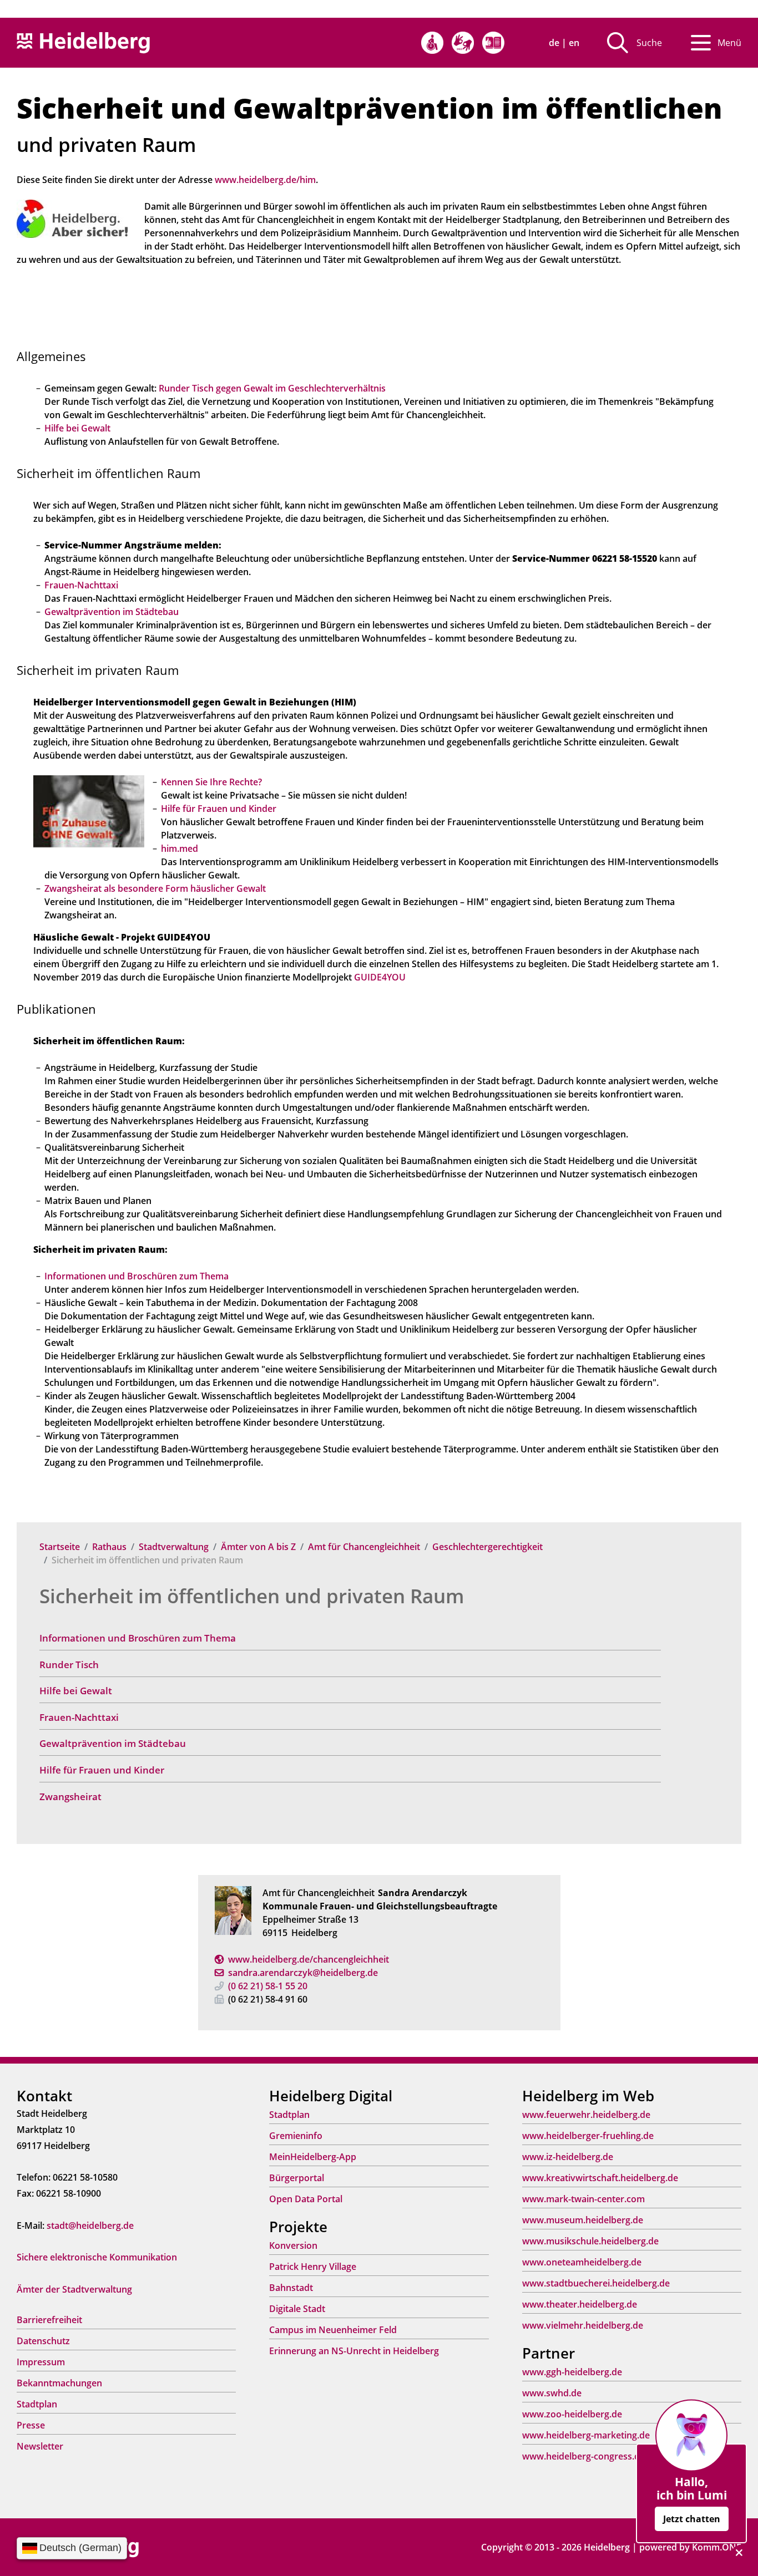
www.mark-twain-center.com (583, 2199)
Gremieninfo (296, 2136)
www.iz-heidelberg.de (568, 2157)
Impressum (41, 2362)
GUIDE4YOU (380, 977)
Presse (31, 2425)
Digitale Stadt (297, 2309)
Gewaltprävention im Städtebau (113, 1743)
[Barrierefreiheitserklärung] (432, 43)
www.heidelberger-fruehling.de (588, 2136)
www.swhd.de (552, 2393)
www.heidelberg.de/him (265, 180)
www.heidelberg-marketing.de (586, 2435)
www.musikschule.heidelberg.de (590, 2241)
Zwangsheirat (70, 1797)
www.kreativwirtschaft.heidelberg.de (600, 2178)
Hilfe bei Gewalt (76, 1691)
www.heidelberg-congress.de (583, 2456)
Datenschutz (43, 2341)
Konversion (293, 2245)
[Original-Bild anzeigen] (72, 218)
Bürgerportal (297, 2178)
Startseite (60, 1547)
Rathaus (109, 1547)
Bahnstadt (291, 2288)
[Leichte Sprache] (493, 43)
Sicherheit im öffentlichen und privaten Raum (252, 1596)
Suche (649, 43)
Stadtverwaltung (174, 1547)
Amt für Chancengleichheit (364, 1547)
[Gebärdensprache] (463, 43)
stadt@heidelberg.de (90, 2226)
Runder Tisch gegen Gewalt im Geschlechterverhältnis (272, 388)
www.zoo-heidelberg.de (572, 2414)
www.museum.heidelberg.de (583, 2220)
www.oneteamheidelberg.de (582, 2262)
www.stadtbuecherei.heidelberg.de (596, 2283)
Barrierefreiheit (49, 2320)
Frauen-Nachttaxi (79, 1717)
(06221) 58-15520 (268, 1986)
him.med (180, 848)
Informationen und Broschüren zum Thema (138, 1638)
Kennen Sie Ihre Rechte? (211, 782)
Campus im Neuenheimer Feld (333, 2330)
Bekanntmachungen (59, 2383)
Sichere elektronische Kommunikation (97, 2257)
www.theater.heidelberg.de (580, 2304)
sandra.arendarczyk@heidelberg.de (303, 1973)
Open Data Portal (306, 2199)
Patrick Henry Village (313, 2267)
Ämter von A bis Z (258, 1547)
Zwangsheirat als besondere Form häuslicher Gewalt (155, 888)
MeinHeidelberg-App (313, 2157)
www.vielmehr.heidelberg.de (583, 2325)
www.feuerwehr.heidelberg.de (586, 2115)
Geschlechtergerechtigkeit (487, 1547)
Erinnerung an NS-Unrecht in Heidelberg (354, 2351)
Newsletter (40, 2446)
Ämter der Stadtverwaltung (74, 2289)
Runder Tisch (69, 1665)
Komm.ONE (717, 2547)
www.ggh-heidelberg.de (572, 2372)
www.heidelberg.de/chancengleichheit (309, 1959)
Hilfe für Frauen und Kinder (102, 1770)
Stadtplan (37, 2404)
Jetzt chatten (692, 2519)
